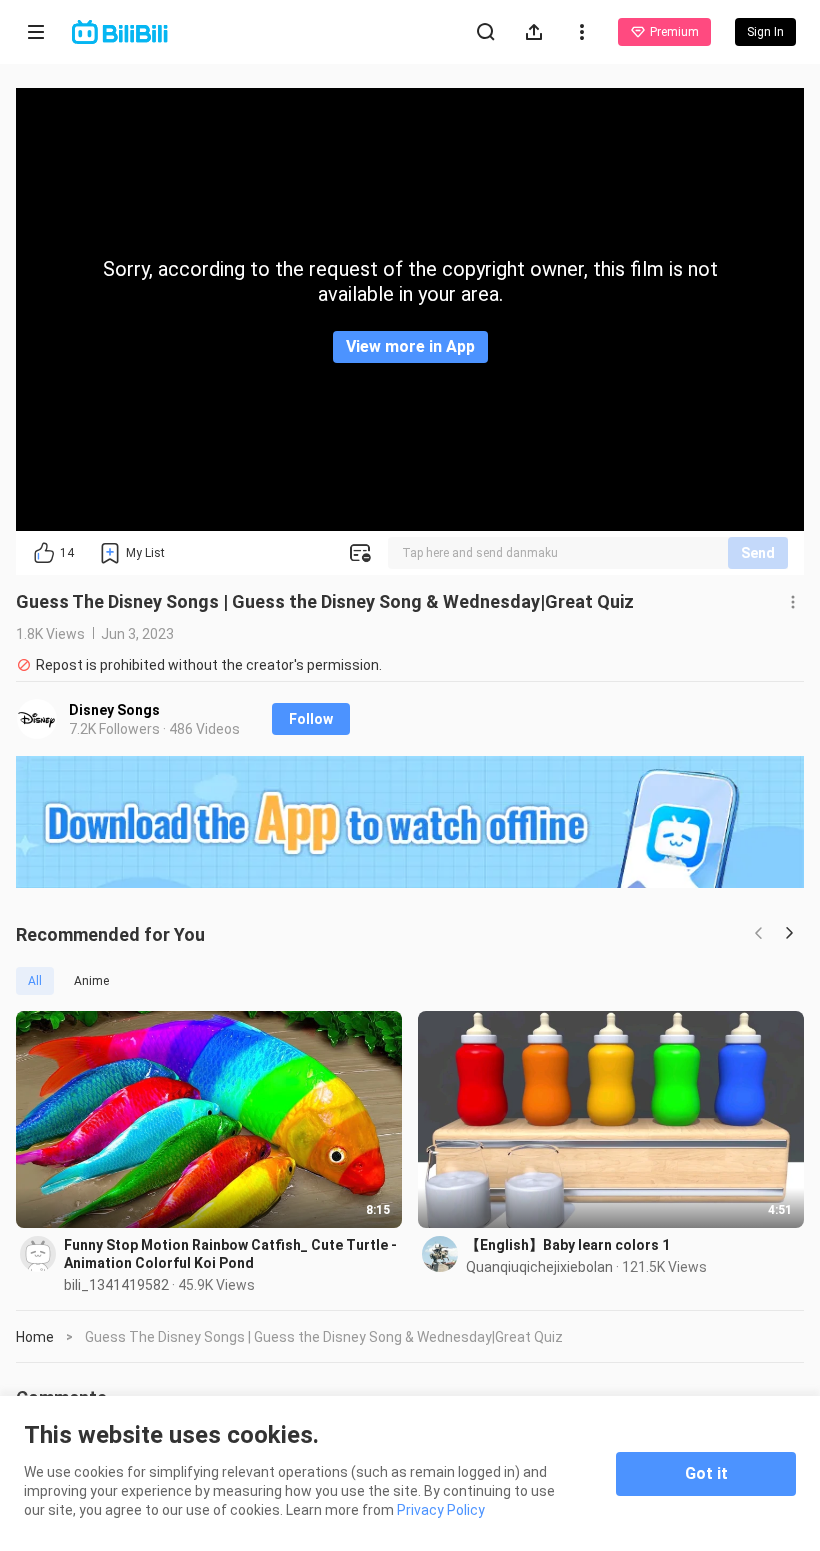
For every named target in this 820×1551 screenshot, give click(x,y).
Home (35, 1337)
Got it (706, 1473)
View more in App (410, 346)
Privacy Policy (441, 1510)
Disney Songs (114, 710)
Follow (311, 719)
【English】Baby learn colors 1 (568, 1245)
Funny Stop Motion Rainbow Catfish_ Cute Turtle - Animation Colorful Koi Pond (230, 1254)
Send (758, 553)
